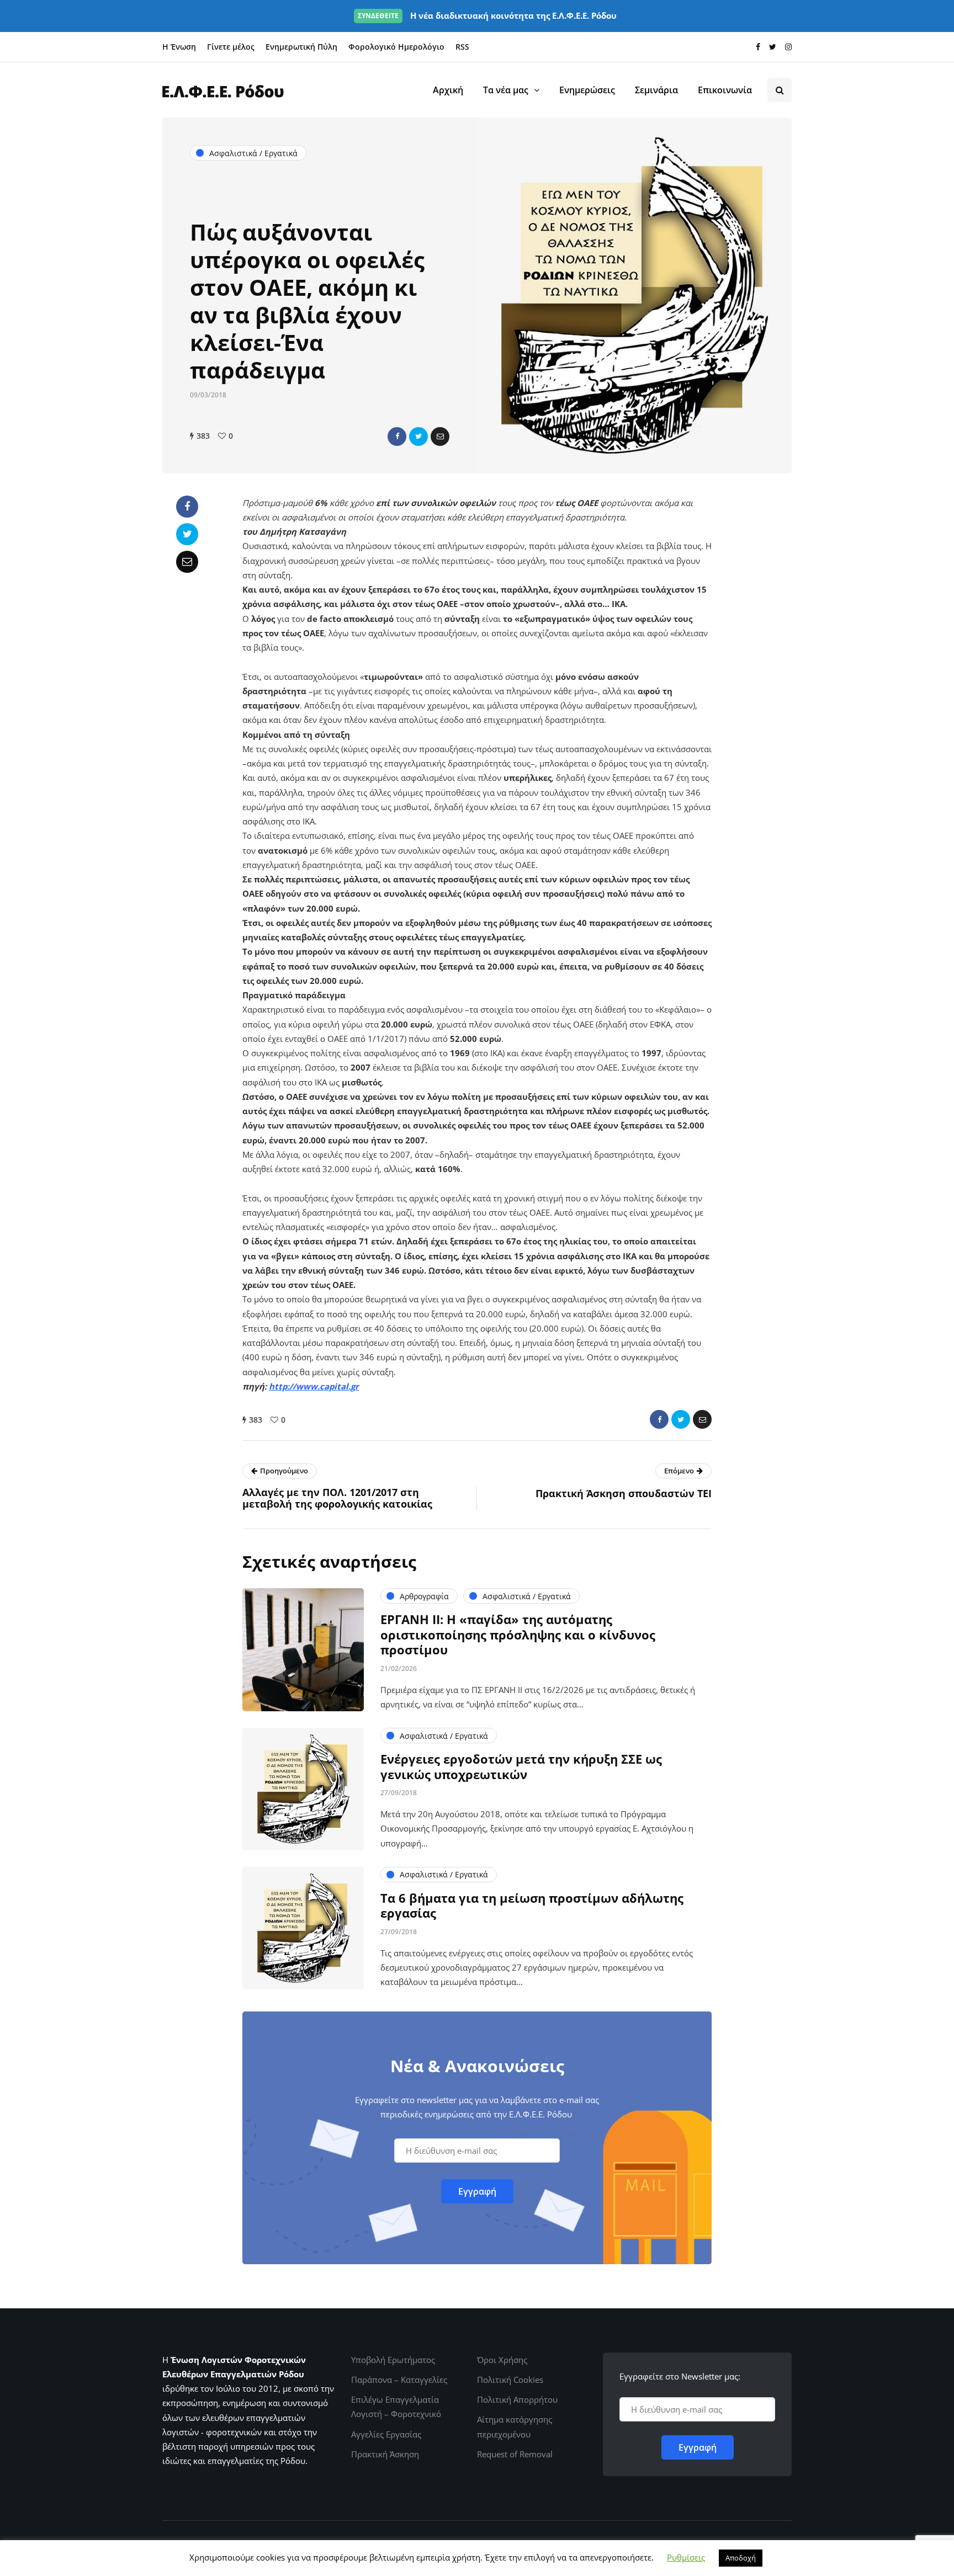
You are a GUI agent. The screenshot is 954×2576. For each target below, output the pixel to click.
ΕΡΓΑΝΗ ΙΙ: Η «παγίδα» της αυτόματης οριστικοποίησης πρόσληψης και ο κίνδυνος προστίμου (518, 1634)
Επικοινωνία (725, 90)
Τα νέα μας (506, 90)
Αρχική (448, 90)
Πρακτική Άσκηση (385, 2454)
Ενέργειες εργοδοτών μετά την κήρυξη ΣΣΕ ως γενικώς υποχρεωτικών (521, 1766)
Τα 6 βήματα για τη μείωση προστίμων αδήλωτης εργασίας (532, 1906)
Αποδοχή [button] (741, 2558)
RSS (462, 47)
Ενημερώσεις (587, 90)
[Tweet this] (418, 437)
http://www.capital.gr (314, 1386)
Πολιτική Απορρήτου (517, 2399)
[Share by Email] (440, 437)
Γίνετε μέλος (231, 47)
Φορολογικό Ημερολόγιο (396, 47)
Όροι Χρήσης (502, 2360)
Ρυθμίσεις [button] (686, 2557)
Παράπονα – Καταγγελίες (399, 2380)
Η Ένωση (179, 47)
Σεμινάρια (656, 90)
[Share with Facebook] (397, 437)
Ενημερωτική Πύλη (301, 47)
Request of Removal (515, 2454)
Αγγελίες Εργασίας (386, 2434)
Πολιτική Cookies (510, 2380)
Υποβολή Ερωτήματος (393, 2360)
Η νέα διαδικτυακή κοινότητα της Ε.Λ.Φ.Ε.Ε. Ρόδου (487, 15)
